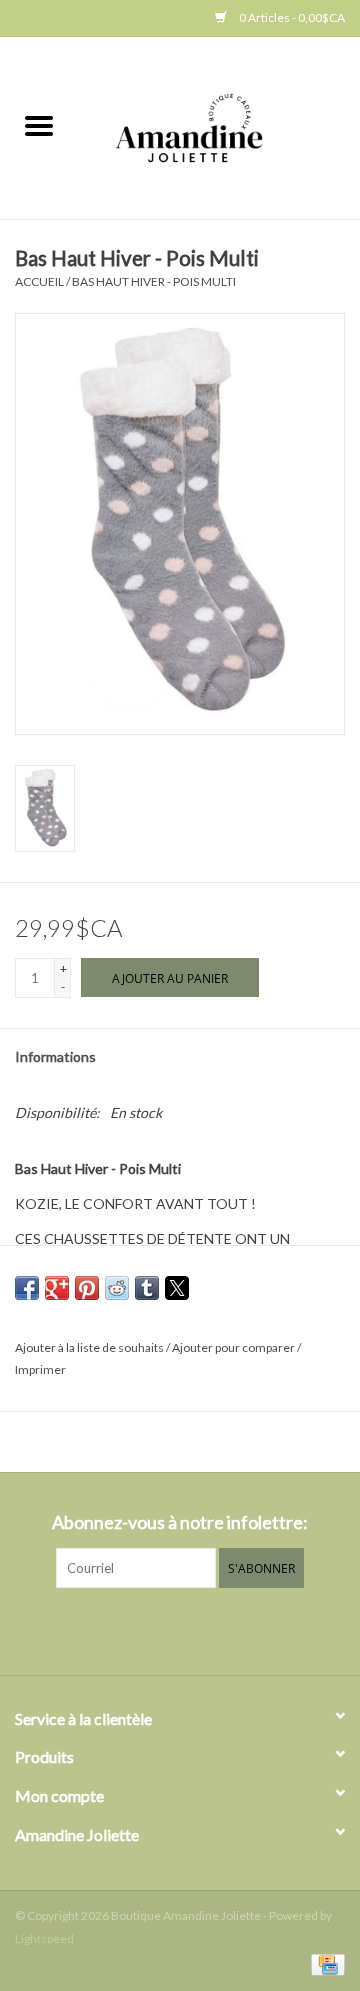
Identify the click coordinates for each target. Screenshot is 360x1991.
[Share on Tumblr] (147, 1288)
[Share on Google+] (57, 1288)
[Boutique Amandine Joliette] (219, 126)
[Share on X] (177, 1288)
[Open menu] (39, 125)
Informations (55, 1056)
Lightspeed (44, 1938)
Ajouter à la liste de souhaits (90, 1347)
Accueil (39, 281)
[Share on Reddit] (117, 1288)
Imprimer (40, 1369)
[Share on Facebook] (27, 1288)
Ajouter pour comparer (234, 1347)
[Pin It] (87, 1288)
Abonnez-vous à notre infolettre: (180, 1522)
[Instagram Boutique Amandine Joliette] (198, 1629)
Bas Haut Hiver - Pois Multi (154, 281)
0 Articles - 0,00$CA (291, 17)
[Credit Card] (324, 1963)
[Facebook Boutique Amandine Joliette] (163, 1629)
